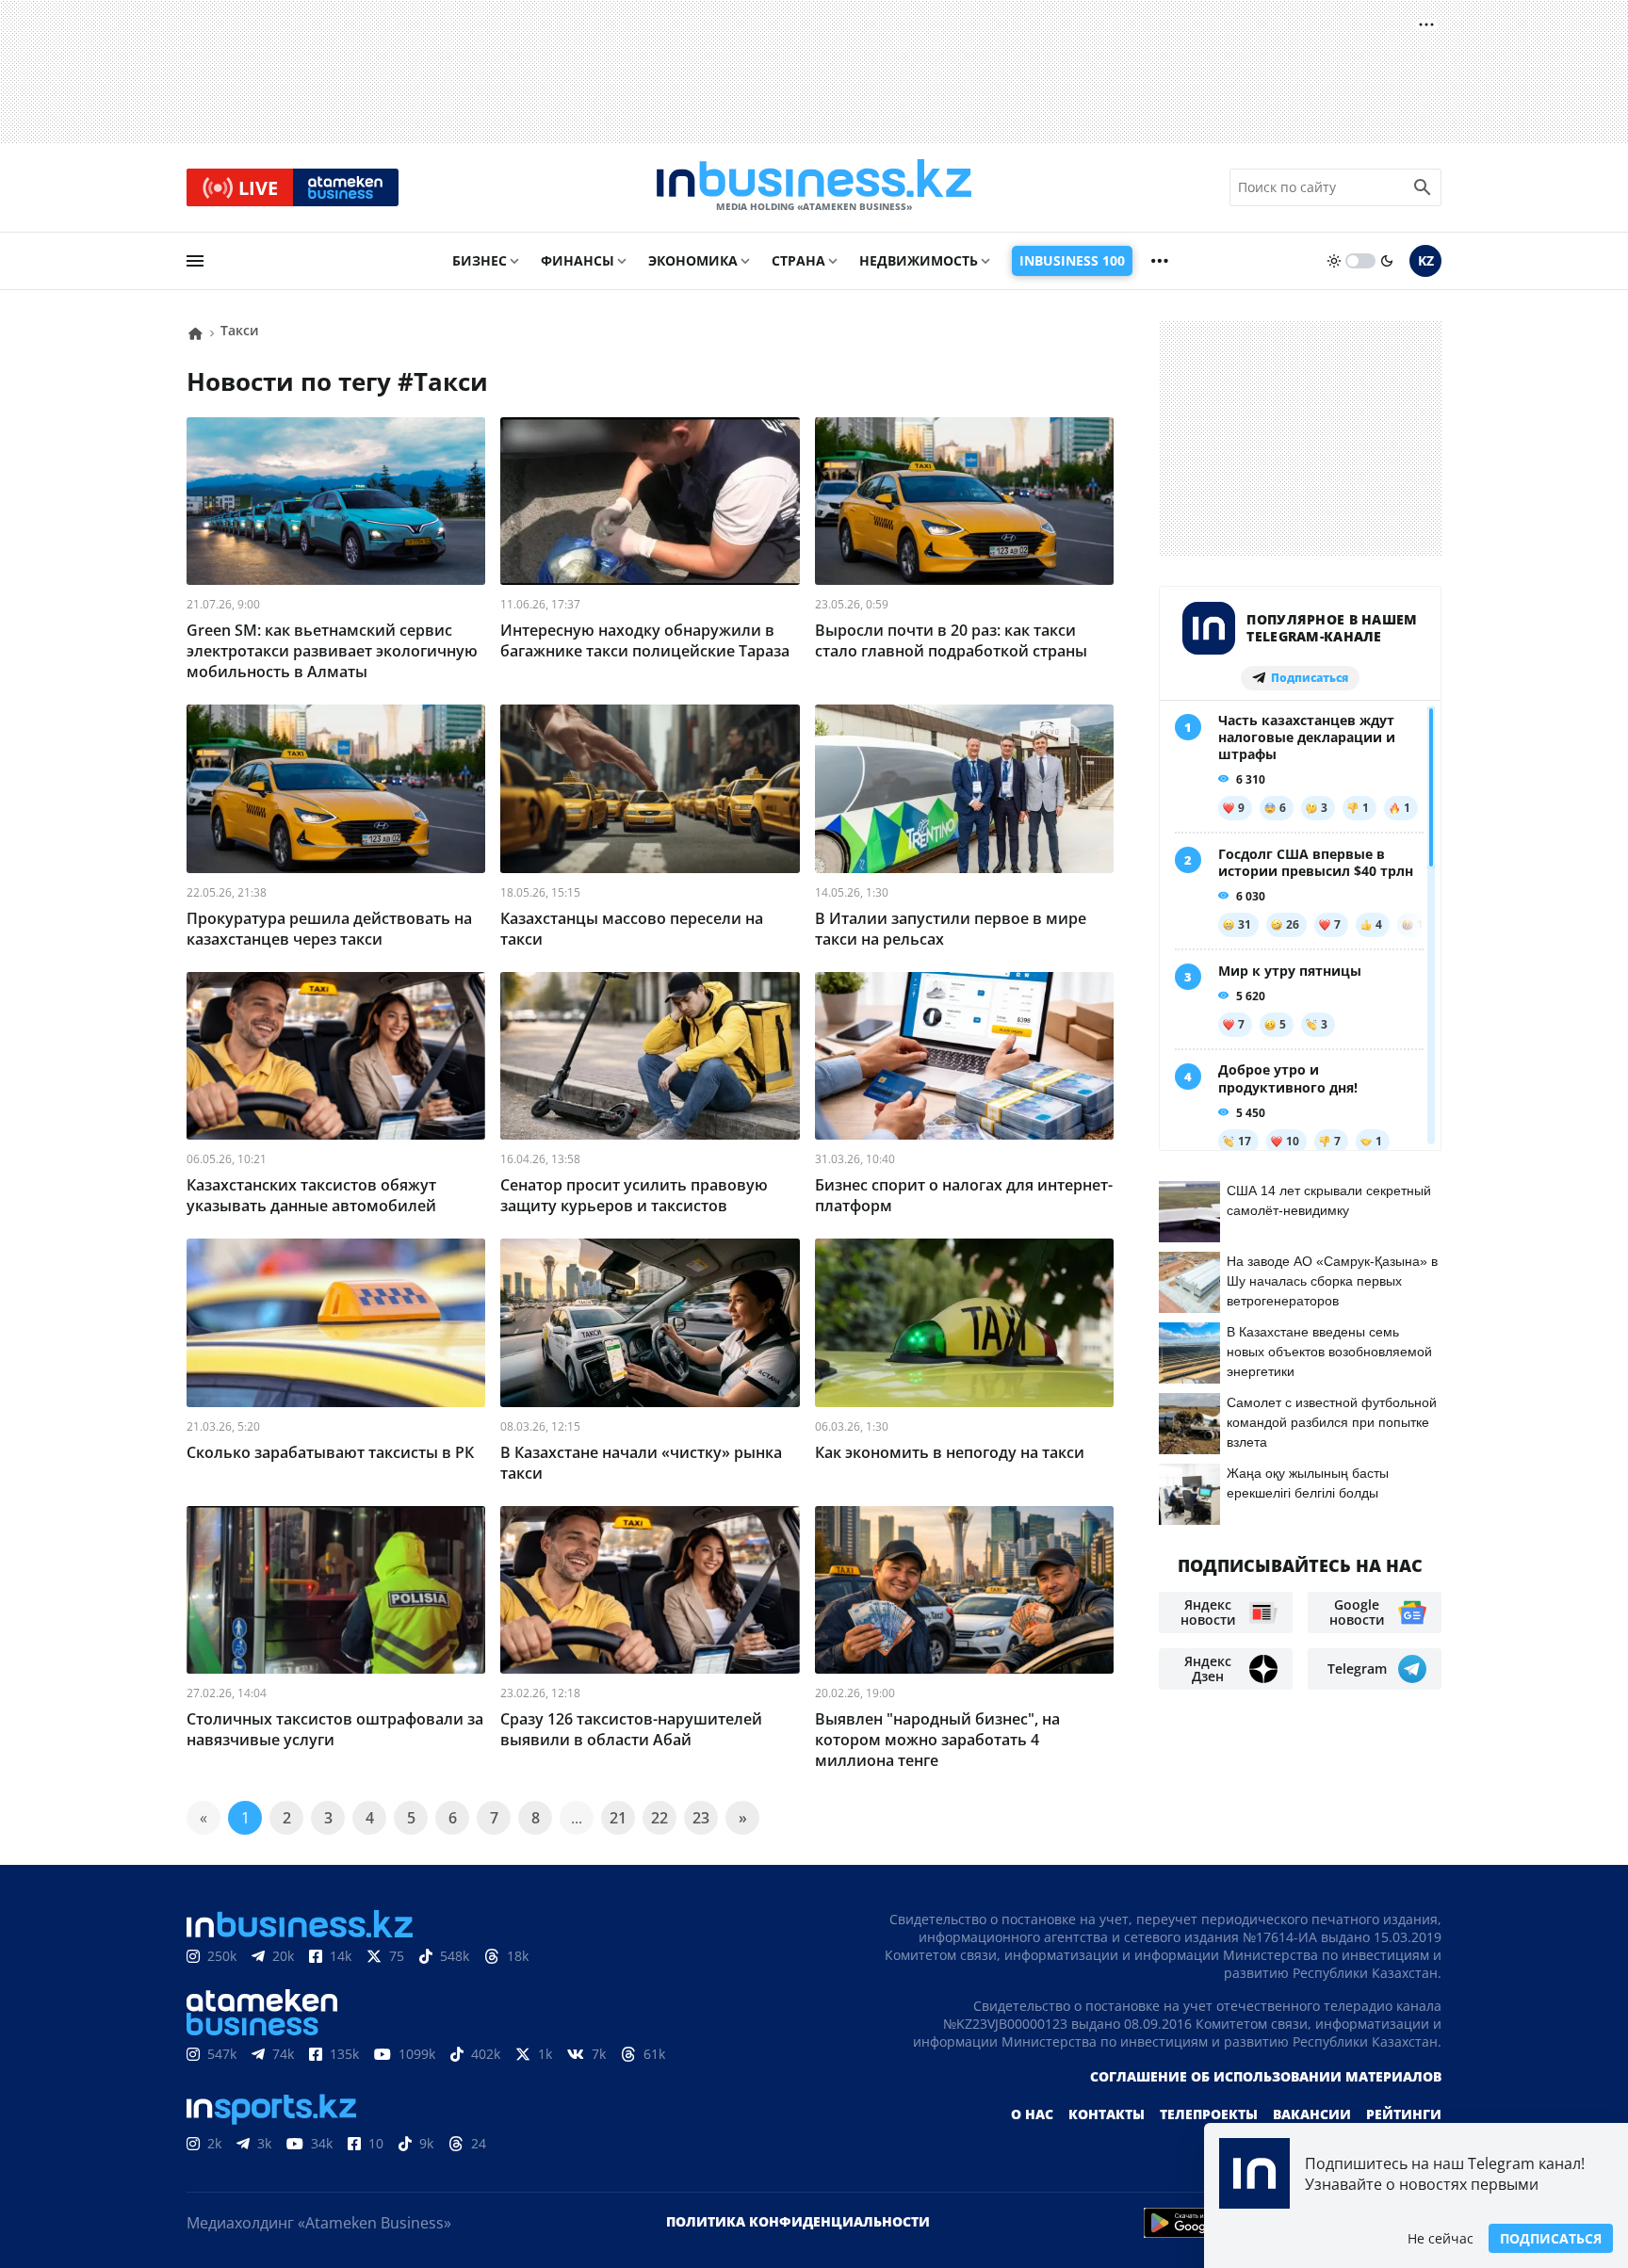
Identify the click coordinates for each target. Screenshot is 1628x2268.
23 (701, 1818)
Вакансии (1312, 2114)
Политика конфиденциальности (798, 2221)
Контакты (1107, 2114)
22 (659, 1818)
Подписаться (1551, 2238)
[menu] (195, 261)
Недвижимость (919, 260)
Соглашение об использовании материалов (1266, 2076)
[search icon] (1423, 187)
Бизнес (480, 260)
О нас (1032, 2114)
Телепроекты (1209, 2114)
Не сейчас (1441, 2238)
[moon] (1387, 261)
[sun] (1334, 261)
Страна (798, 260)
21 (618, 1818)
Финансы (578, 260)
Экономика (693, 260)
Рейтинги (1404, 2114)
